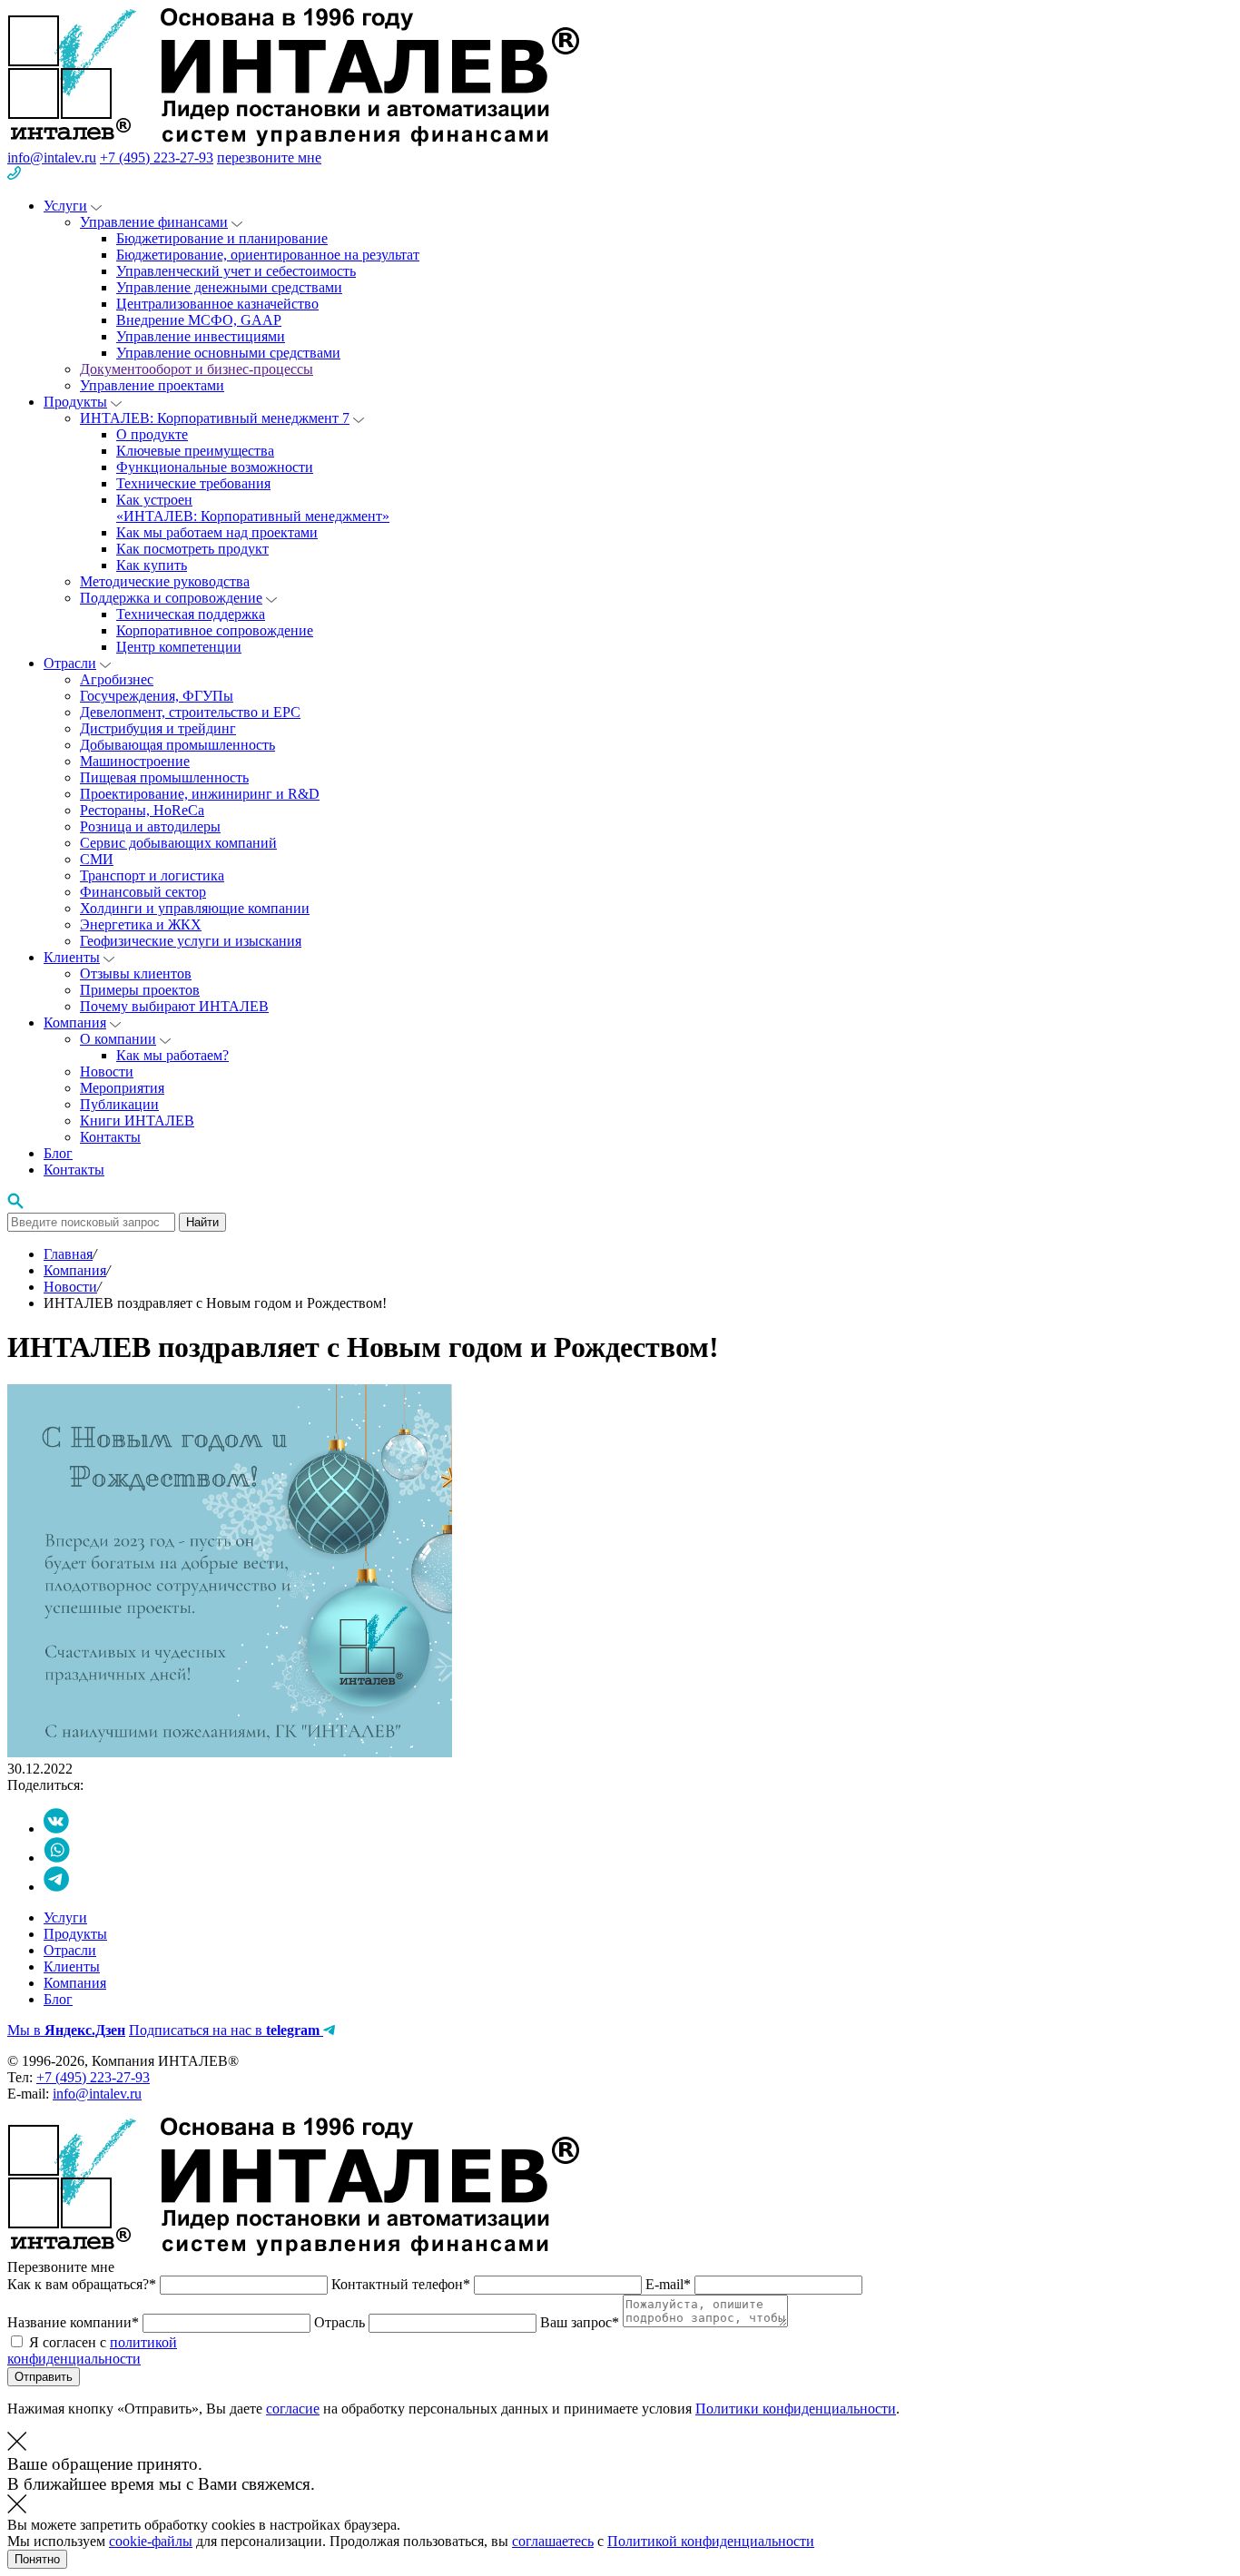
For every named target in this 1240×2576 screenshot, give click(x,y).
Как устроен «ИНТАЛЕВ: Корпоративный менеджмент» (253, 508)
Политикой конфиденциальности (711, 2541)
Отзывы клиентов (136, 973)
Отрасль (341, 2322)
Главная (68, 1254)
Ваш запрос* (581, 2322)
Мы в (66, 2030)
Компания (75, 1023)
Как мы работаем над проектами (217, 532)
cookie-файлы (151, 2541)
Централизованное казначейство (217, 304)
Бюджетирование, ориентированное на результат (268, 255)
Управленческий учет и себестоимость (236, 271)
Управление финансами (154, 222)
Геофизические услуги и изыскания (191, 941)
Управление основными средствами (228, 353)
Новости (107, 1072)
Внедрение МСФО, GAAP (199, 320)
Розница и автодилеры (150, 826)
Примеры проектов (140, 990)
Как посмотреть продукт (192, 549)
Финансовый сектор (143, 892)
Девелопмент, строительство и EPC (190, 712)
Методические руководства (165, 581)
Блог (58, 1153)
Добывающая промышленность (177, 745)
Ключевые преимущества (195, 451)
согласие (293, 2409)
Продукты (75, 402)
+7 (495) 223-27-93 (157, 157)
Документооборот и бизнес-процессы (197, 369)
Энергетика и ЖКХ (141, 924)
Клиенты (72, 957)
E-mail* (670, 2284)
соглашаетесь (553, 2541)
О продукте (152, 434)
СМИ (97, 859)
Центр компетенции (179, 647)
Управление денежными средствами (229, 287)
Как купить (152, 565)
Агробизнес (117, 679)
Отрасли (70, 663)
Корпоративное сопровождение (215, 630)
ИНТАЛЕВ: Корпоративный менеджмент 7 (215, 418)
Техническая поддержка (191, 614)
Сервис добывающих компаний (178, 843)
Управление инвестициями (201, 336)
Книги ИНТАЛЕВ (137, 1121)
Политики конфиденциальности (796, 2409)
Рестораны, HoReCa (142, 810)
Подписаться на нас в (224, 2030)
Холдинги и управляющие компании (195, 908)
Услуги (65, 206)
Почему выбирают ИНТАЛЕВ (174, 1006)
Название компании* (75, 2322)
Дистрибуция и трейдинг (158, 728)
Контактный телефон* (403, 2284)
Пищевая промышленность (164, 777)
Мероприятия (122, 1088)
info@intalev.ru (52, 157)
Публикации (119, 1104)
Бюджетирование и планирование (222, 238)
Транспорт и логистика (152, 875)
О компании (118, 1039)
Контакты (110, 1137)
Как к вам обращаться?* (84, 2284)
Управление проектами (152, 385)
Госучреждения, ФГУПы (157, 696)
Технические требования (193, 483)
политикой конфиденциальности (92, 2350)
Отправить (44, 2377)
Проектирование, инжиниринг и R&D (200, 794)
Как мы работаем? (172, 1055)
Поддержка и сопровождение (171, 598)
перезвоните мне (269, 157)
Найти (202, 1222)
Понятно (37, 2559)
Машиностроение (135, 761)
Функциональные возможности (215, 467)
